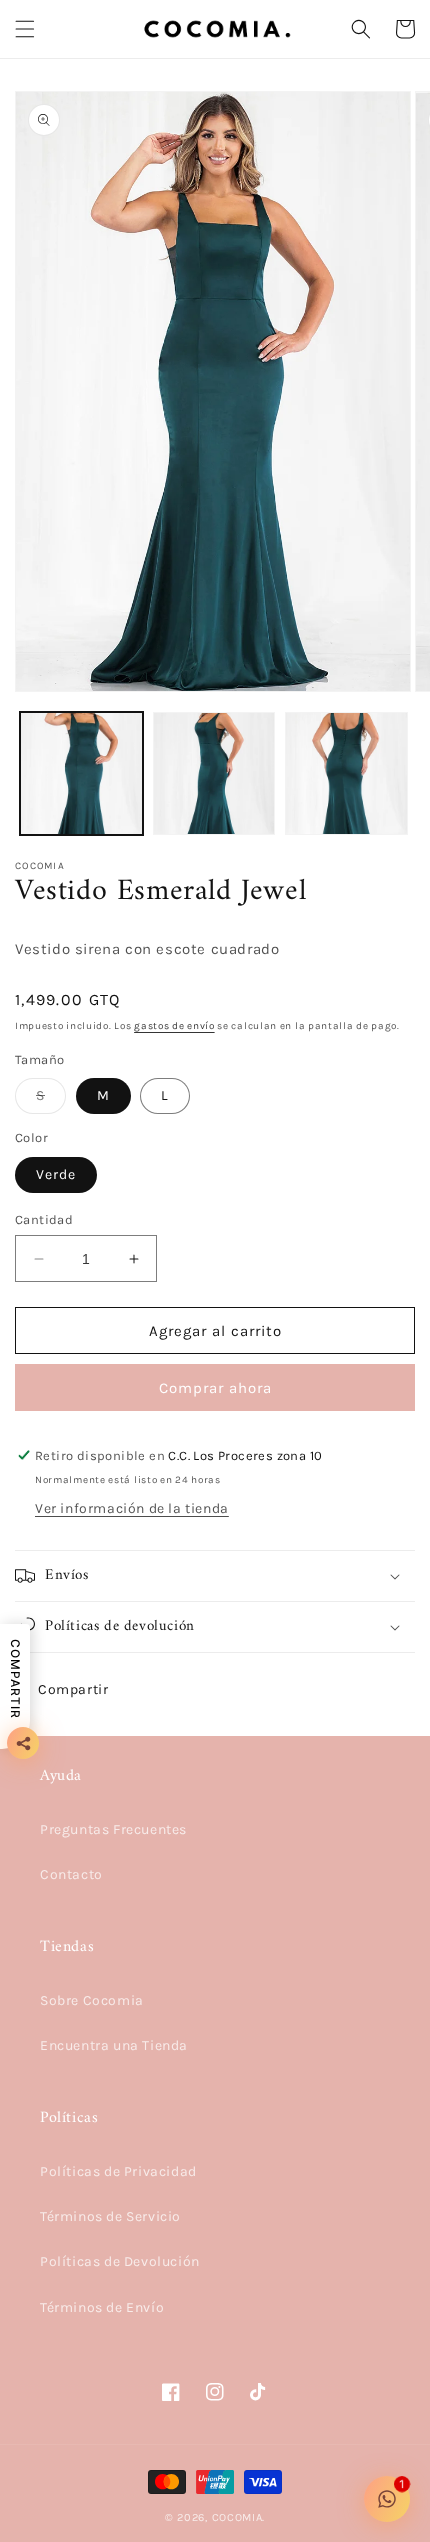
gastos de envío (174, 1026)
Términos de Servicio (110, 2216)
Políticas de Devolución (120, 2261)
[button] (25, 29)
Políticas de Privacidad (118, 2171)
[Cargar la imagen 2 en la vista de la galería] (214, 773)
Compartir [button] (73, 1689)
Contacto (71, 1874)
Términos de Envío (102, 2307)
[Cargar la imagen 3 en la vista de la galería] (346, 773)
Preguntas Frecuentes (113, 1829)
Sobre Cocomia (92, 2000)
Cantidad (44, 1219)
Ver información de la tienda (132, 1508)
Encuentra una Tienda (114, 2045)
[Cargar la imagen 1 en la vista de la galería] (81, 773)
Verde (56, 1174)
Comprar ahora (215, 1388)
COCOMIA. (239, 2517)
